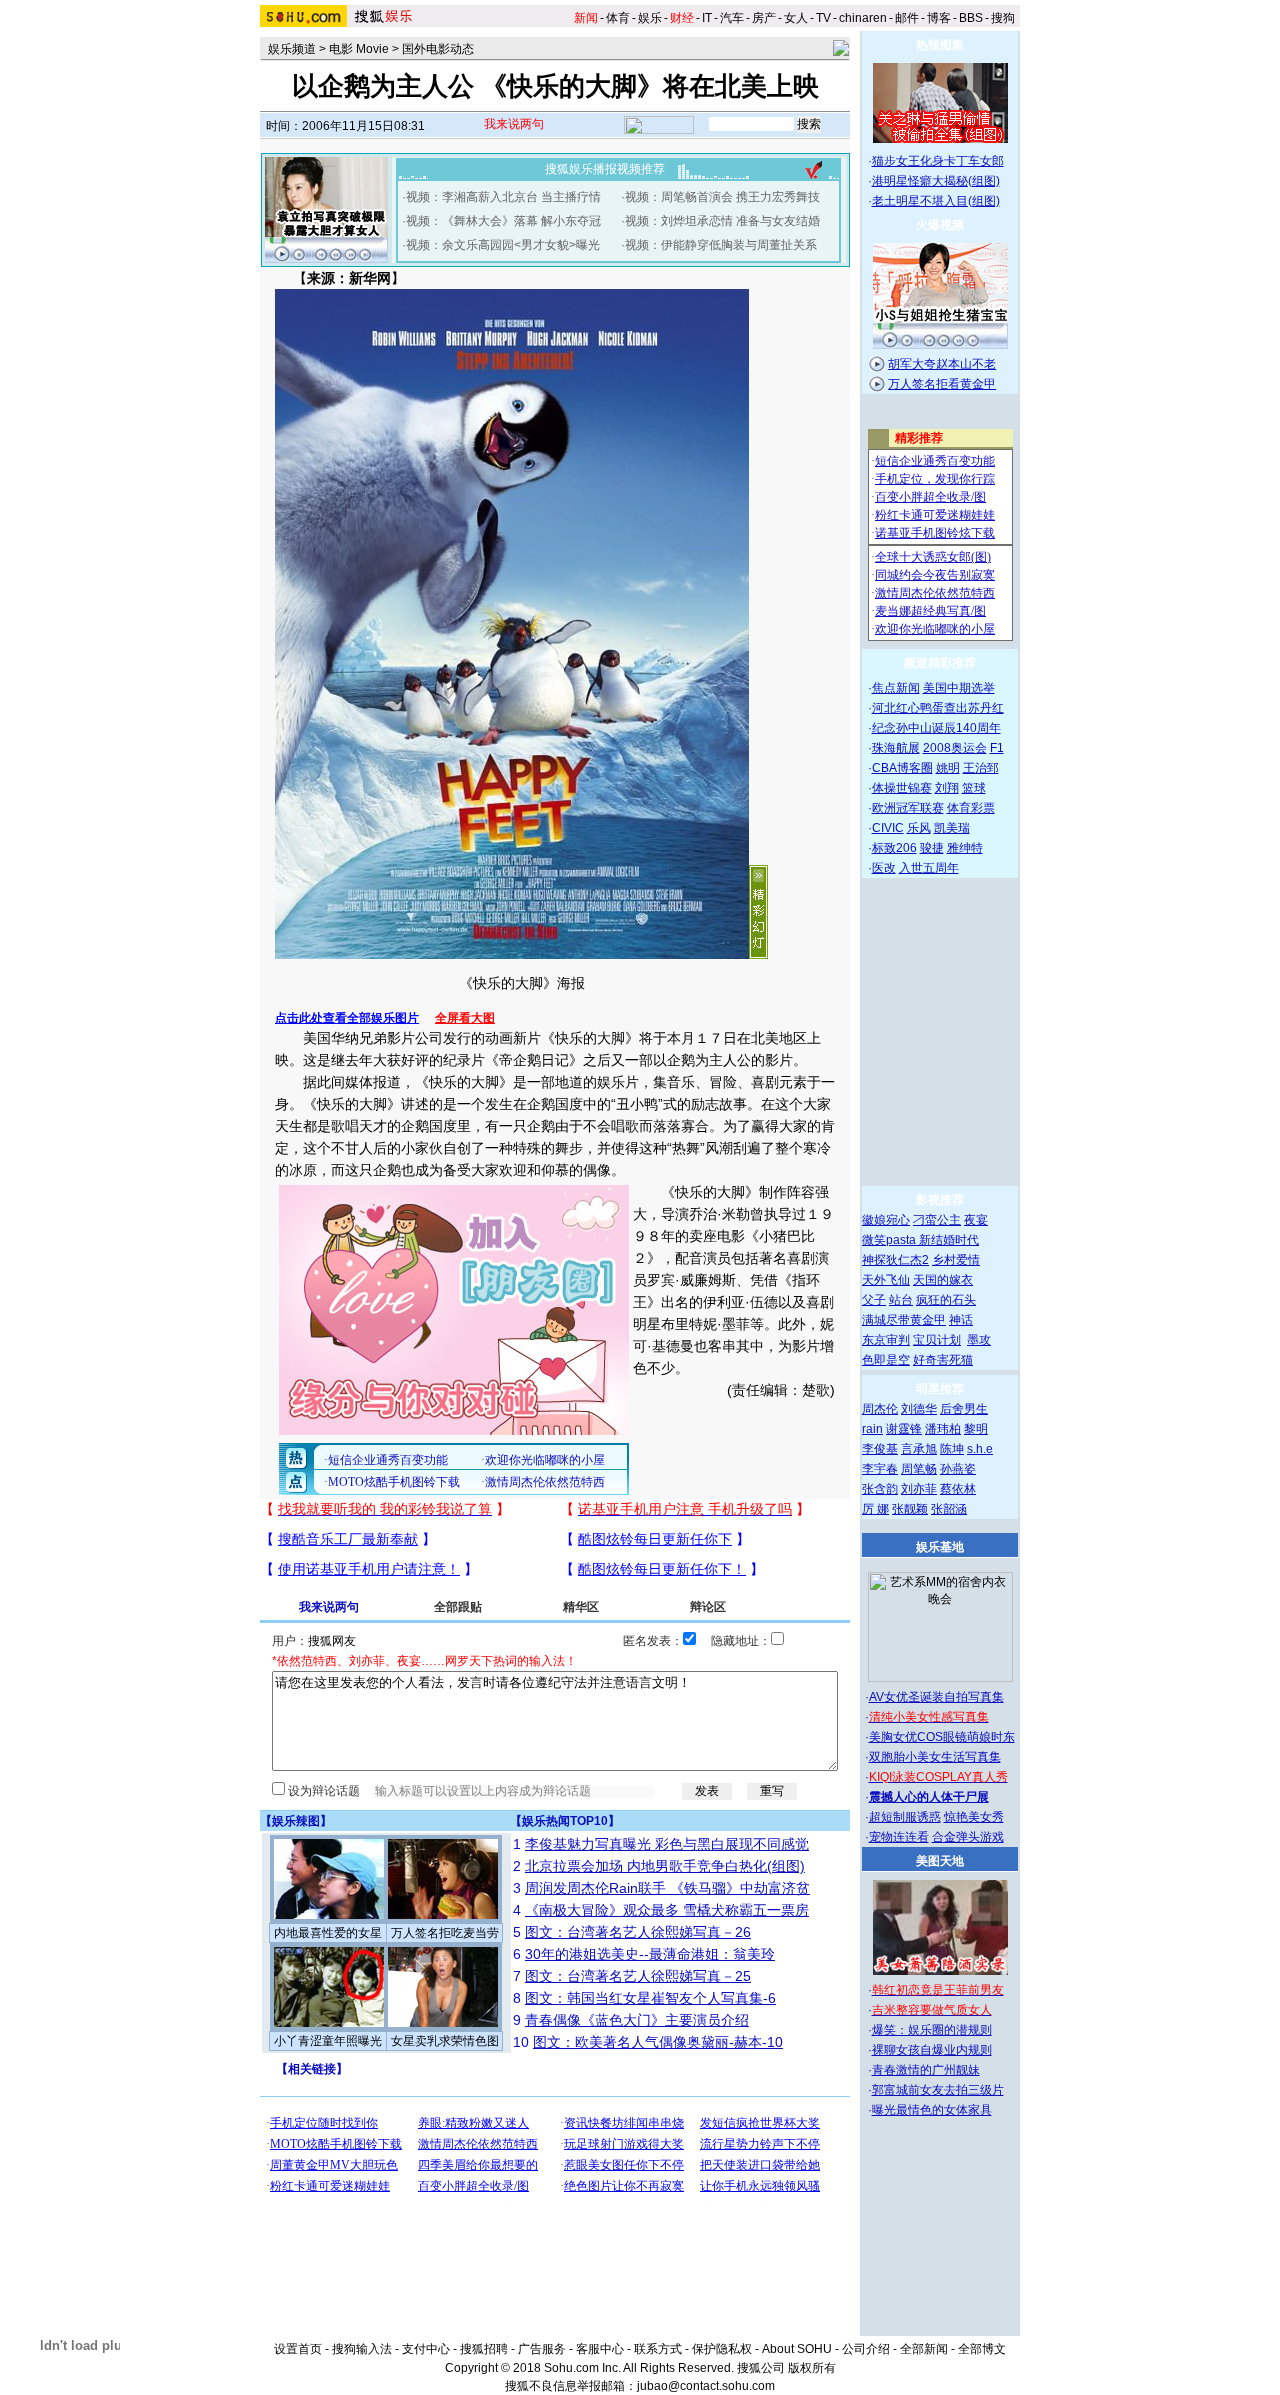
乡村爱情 (956, 1260)
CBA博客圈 (902, 768)
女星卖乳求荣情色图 (445, 2041)
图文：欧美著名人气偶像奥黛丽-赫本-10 (658, 2042)
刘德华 (919, 1409)
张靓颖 (910, 1509)
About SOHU (797, 2349)
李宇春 (880, 1469)
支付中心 (426, 2349)
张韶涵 (949, 1509)
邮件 (907, 18)
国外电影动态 (438, 49)
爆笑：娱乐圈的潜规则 (932, 2030)
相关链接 (312, 2069)
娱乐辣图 (296, 1821)
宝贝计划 (937, 1340)
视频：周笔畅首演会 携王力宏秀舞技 (722, 197)
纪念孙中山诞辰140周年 (936, 728)
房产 (764, 18)
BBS (971, 18)
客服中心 (600, 2349)
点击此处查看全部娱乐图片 (347, 1018)
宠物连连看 (899, 1837)
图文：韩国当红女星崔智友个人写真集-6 (650, 1998)
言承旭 (919, 1449)
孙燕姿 (958, 1469)
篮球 (974, 788)
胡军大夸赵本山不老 (942, 364)
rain (872, 1429)
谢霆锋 (904, 1429)
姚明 (948, 768)
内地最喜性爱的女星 (328, 1933)
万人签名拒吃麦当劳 (445, 1933)
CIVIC (888, 828)
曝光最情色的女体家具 (932, 2110)
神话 (961, 1320)
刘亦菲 (919, 1489)
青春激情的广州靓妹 (926, 2070)
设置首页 (298, 2349)
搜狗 (1003, 18)
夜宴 (976, 1220)
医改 (884, 868)
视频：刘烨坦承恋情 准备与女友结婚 (722, 221)
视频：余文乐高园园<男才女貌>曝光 (503, 245)
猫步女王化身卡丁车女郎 (938, 161)
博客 (939, 18)
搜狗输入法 (362, 2349)
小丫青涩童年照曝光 (328, 2041)
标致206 (894, 848)
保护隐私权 (722, 2349)
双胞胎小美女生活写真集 (935, 1757)
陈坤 (952, 1449)
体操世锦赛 (902, 788)
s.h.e (980, 1449)
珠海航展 (896, 748)
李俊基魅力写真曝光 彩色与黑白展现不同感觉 (667, 1844)
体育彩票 (971, 808)
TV (823, 18)
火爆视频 (940, 225)
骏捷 (932, 848)
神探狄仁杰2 (895, 1260)
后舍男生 (964, 1409)
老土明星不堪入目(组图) (936, 201)
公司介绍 (866, 2349)
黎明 (976, 1429)
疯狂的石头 (946, 1300)
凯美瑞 (952, 828)
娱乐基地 (940, 1547)
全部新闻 (924, 2349)
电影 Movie (359, 49)
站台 (901, 1300)
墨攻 (979, 1340)
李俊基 (880, 1449)
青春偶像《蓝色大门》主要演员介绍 (637, 2020)
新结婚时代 (949, 1240)
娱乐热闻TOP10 (565, 1821)
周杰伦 (880, 1409)
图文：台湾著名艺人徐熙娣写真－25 (638, 1976)
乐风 (919, 828)
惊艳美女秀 (974, 1817)
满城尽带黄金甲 (904, 1320)
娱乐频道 (292, 49)
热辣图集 (940, 45)
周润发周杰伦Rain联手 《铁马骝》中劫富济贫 (667, 1888)
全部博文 (982, 2349)
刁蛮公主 (937, 1220)
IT (707, 18)
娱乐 (650, 18)
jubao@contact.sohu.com (706, 2386)
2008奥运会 (955, 748)
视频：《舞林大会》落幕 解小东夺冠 (503, 221)
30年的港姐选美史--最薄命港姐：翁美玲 (650, 1954)
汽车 (732, 18)
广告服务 (542, 2349)
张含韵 (880, 1489)
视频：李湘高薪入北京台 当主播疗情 (503, 197)
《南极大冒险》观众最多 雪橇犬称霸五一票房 (667, 1910)
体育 (618, 18)
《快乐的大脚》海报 (522, 983)
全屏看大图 (465, 1018)
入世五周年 (929, 868)
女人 (796, 18)
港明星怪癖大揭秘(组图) (936, 181)
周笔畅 (919, 1469)
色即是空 (886, 1360)
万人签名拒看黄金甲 (942, 384)
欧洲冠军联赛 (908, 808)
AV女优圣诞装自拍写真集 (936, 1697)
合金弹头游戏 (968, 1837)
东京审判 (886, 1340)
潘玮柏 (943, 1429)
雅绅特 (965, 848)
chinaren (863, 18)
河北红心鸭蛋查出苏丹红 (938, 708)
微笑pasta (890, 1240)
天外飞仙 (886, 1280)
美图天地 (940, 1861)
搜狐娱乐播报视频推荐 (605, 169)
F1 (997, 748)
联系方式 (658, 2349)
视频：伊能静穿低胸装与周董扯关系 (721, 245)
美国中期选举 (959, 688)
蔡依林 (958, 1489)
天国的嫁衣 (943, 1280)
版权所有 (812, 2368)
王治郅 (981, 768)
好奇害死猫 (943, 1360)
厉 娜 (875, 1509)
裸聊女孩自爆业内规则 (932, 2050)
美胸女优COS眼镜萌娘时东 (942, 1737)
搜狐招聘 (484, 2349)
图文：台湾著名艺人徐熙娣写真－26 (638, 1932)
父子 (874, 1300)
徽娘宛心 (886, 1220)
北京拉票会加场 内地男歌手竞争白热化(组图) (665, 1866)
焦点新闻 (896, 688)
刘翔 (947, 788)
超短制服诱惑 (905, 1817)
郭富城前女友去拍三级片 (938, 2090)
